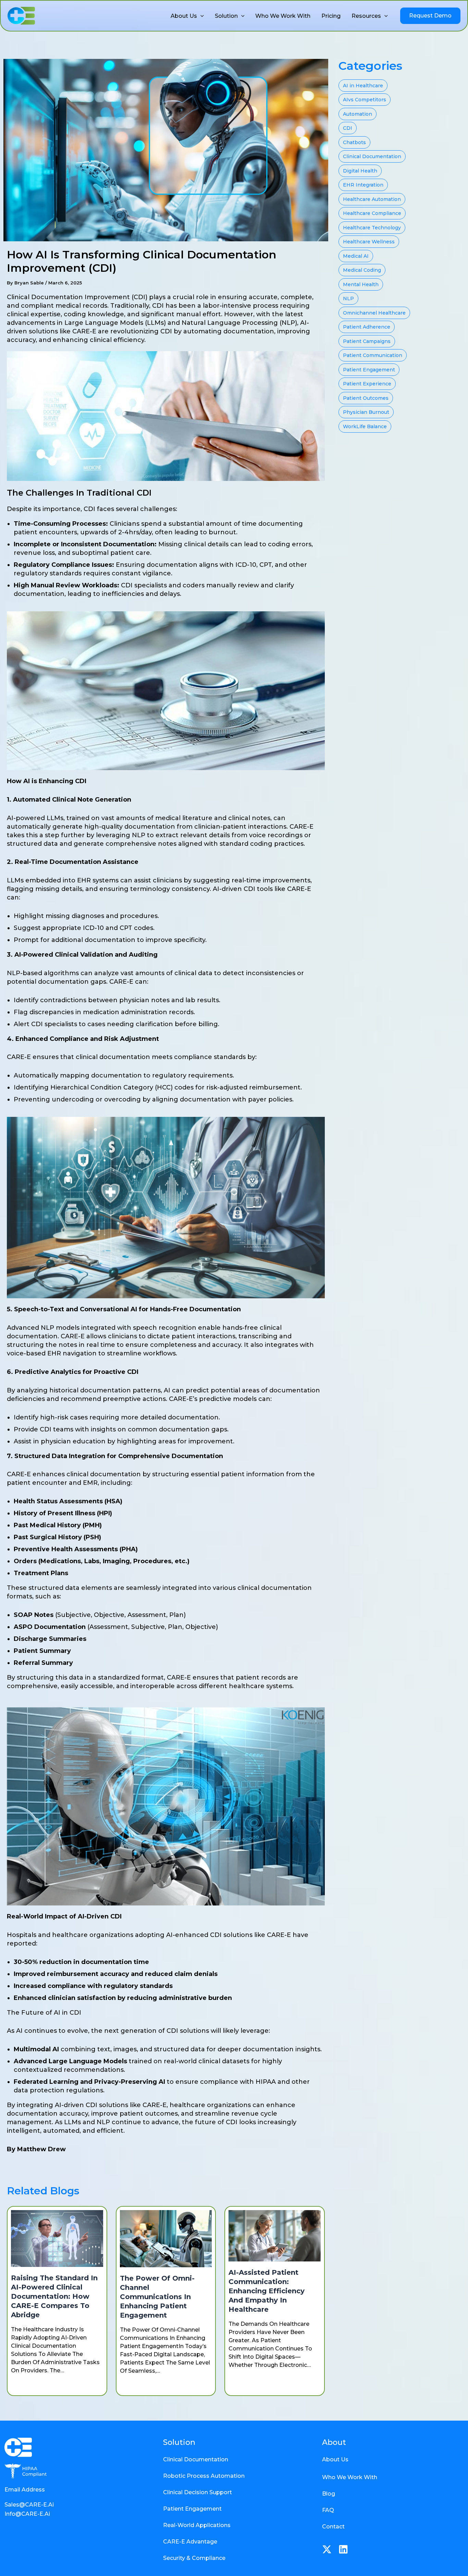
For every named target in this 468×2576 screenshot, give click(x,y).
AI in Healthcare (363, 86)
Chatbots (354, 142)
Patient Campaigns (367, 341)
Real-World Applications (197, 2525)
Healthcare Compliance (372, 213)
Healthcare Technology (372, 228)
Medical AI (356, 256)
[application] (200, 16)
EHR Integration (363, 185)
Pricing (331, 16)
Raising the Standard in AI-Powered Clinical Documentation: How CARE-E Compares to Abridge (54, 2296)
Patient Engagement (369, 370)
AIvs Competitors (365, 100)
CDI (348, 128)
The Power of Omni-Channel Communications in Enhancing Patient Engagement (157, 2297)
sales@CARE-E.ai (29, 2505)
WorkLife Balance (365, 426)
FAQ (328, 2510)
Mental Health (361, 284)
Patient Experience (367, 384)
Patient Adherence (367, 327)
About (334, 2442)
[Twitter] (327, 2549)
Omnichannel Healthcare (374, 313)
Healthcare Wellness (369, 242)
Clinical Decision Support (198, 2492)
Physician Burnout (366, 412)
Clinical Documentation (372, 156)
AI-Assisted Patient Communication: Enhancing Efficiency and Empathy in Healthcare (267, 2291)
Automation (358, 114)
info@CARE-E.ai (27, 2514)
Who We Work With (283, 16)
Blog (329, 2494)
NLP (348, 298)
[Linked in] (343, 2549)
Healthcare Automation (372, 199)
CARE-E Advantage (190, 2542)
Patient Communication (373, 355)
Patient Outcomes (366, 398)
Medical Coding (362, 270)
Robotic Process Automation (204, 2476)
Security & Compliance (194, 2558)
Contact (333, 2527)
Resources (366, 16)
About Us (184, 16)
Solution (226, 16)
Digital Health (360, 171)
